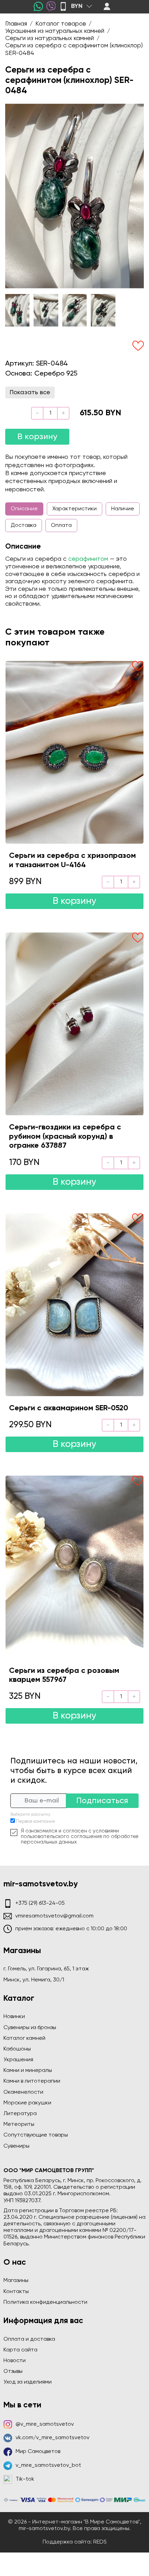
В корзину (37, 437)
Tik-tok (25, 2479)
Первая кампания (35, 1822)
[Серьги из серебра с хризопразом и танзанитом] (74, 752)
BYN (77, 6)
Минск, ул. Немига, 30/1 (34, 1980)
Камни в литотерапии (32, 2081)
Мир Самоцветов (38, 2452)
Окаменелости (23, 2092)
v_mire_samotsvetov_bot (48, 2465)
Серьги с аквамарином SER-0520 (69, 1408)
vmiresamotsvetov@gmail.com (54, 1916)
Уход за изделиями (28, 2382)
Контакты (16, 2292)
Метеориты (19, 2124)
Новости (15, 2361)
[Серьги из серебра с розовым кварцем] (74, 1567)
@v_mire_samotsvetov (45, 2424)
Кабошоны (17, 2049)
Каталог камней (24, 2038)
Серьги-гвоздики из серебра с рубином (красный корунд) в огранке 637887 (65, 1137)
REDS (100, 2542)
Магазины (16, 2281)
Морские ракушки (27, 2103)
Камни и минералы (28, 2071)
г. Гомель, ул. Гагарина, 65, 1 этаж (46, 1969)
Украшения (18, 2060)
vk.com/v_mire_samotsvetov (52, 2438)
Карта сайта (20, 2350)
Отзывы (13, 2371)
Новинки (14, 2017)
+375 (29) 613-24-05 (40, 1903)
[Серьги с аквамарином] (74, 1305)
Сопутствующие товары (36, 2135)
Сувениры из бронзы (30, 2028)
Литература (20, 2114)
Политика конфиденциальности (45, 2302)
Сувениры (16, 2146)
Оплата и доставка (29, 2339)
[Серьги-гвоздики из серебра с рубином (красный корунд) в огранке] (74, 1024)
